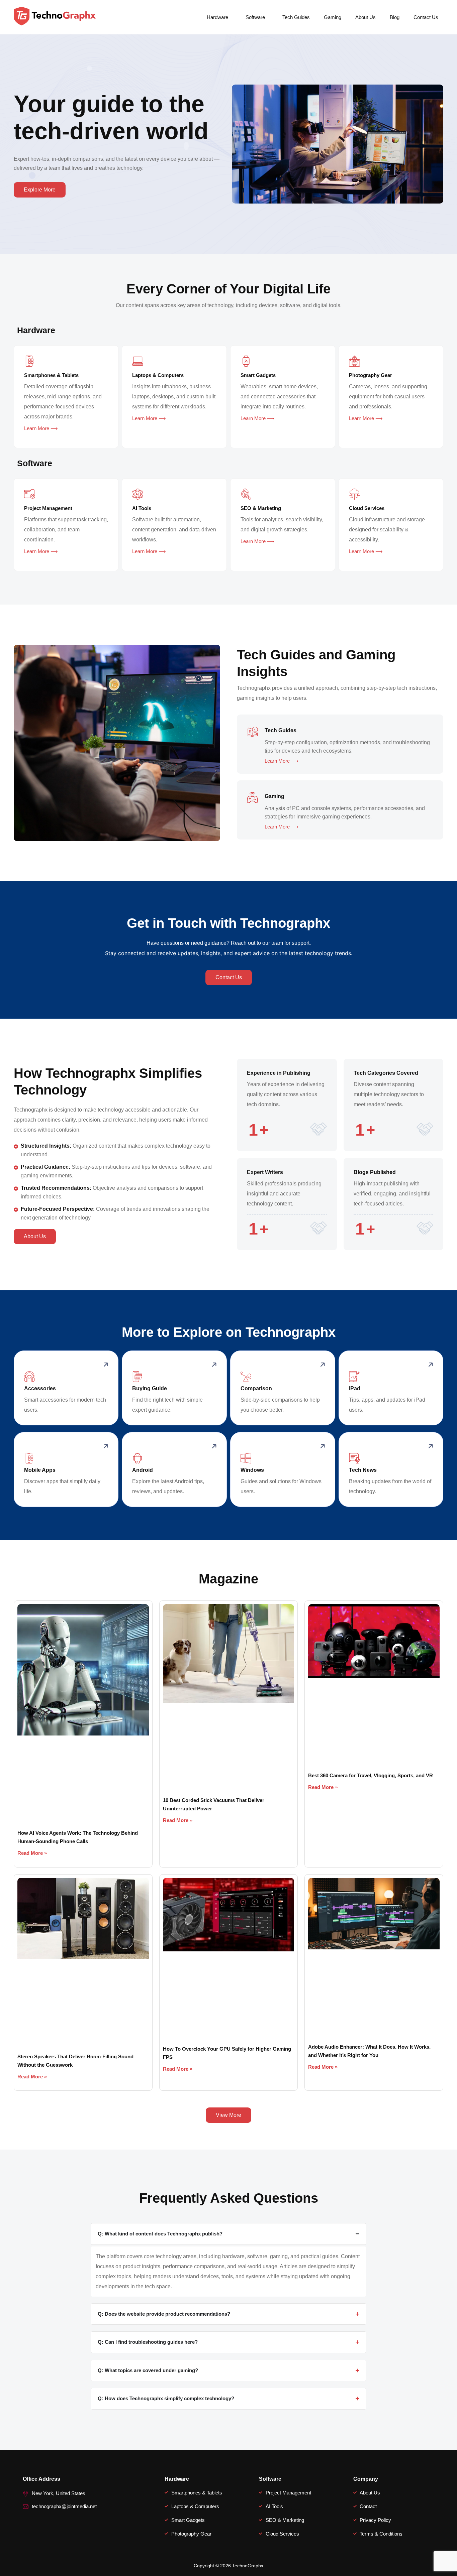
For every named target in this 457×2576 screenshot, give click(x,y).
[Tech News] (354, 1458)
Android (143, 1470)
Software (255, 17)
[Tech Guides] (252, 731)
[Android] (138, 1458)
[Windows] (246, 1458)
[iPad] (354, 1377)
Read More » (32, 1853)
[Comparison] (246, 1377)
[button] (219, 17)
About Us (365, 17)
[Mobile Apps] (29, 1458)
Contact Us (426, 17)
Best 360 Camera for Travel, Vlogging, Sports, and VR (371, 1775)
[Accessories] (29, 1377)
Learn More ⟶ (41, 428)
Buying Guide (150, 1388)
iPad (355, 1388)
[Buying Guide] (138, 1377)
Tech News (363, 1470)
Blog (395, 17)
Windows (252, 1470)
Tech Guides (296, 17)
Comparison (256, 1388)
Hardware (217, 17)
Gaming (333, 17)
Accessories (40, 1388)
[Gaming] (252, 797)
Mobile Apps (40, 1470)
